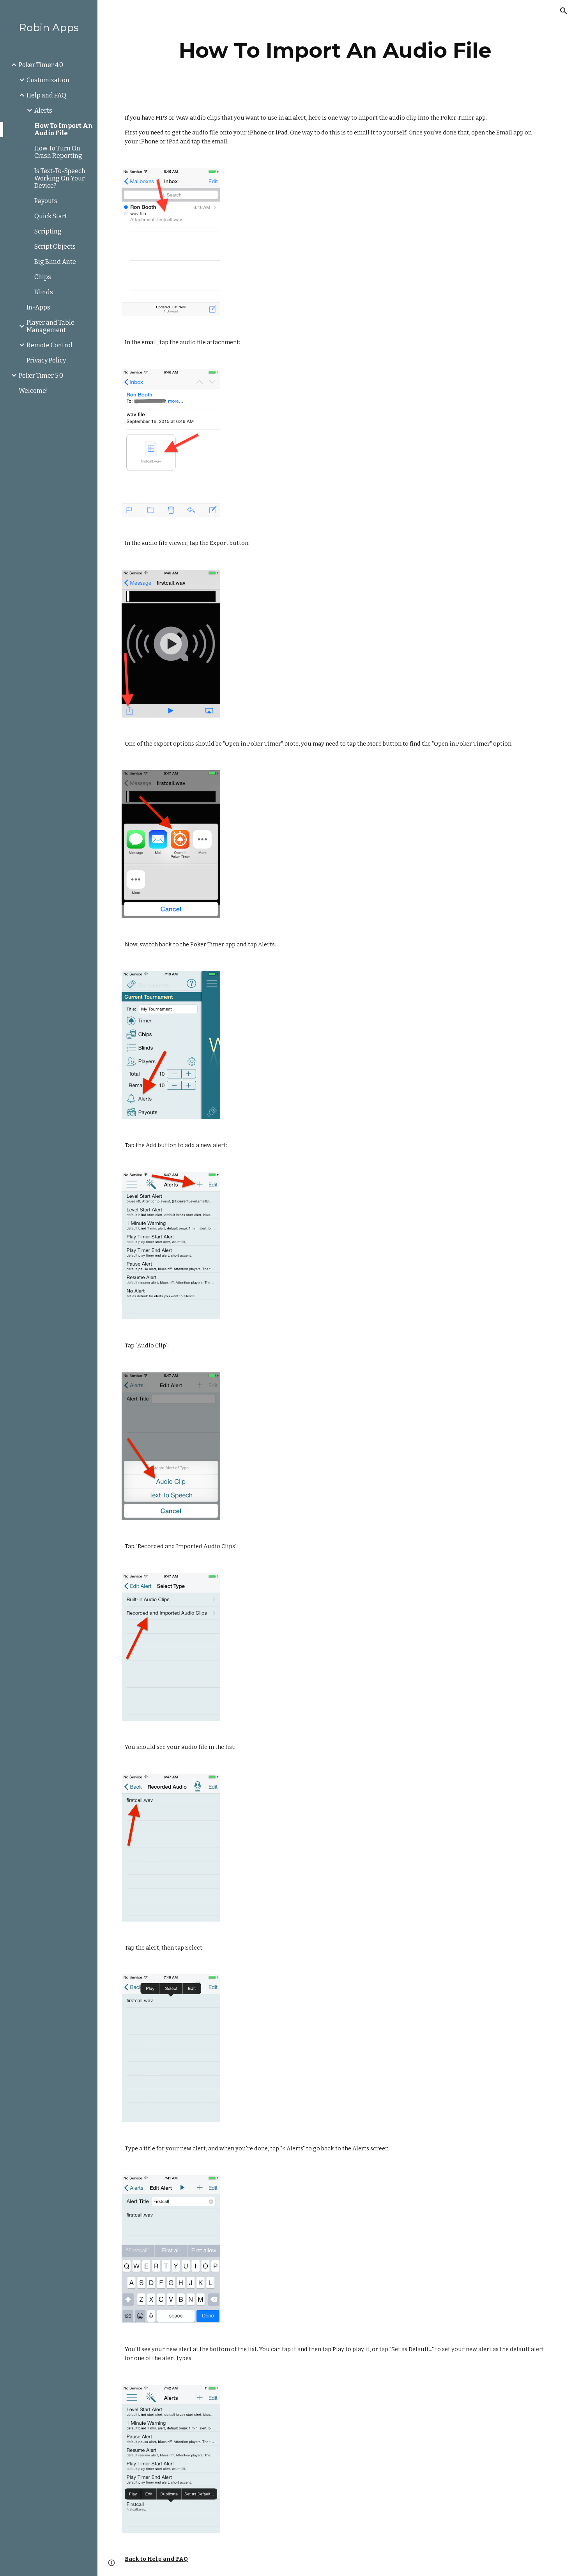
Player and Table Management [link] (50, 326)
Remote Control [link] (50, 345)
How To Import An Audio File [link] (64, 129)
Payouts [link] (46, 201)
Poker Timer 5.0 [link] (41, 376)
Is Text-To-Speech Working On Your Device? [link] (60, 178)
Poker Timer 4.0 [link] (41, 65)
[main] (335, 50)
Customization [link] (48, 80)
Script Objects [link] (55, 247)
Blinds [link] (44, 292)
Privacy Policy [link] (46, 360)
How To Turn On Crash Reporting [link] (58, 152)
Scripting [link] (48, 231)
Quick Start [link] (51, 216)
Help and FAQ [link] (46, 95)
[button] (564, 11)
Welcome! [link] (33, 391)
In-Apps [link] (38, 307)
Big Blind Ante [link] (55, 262)
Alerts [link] (43, 111)
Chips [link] (43, 277)
